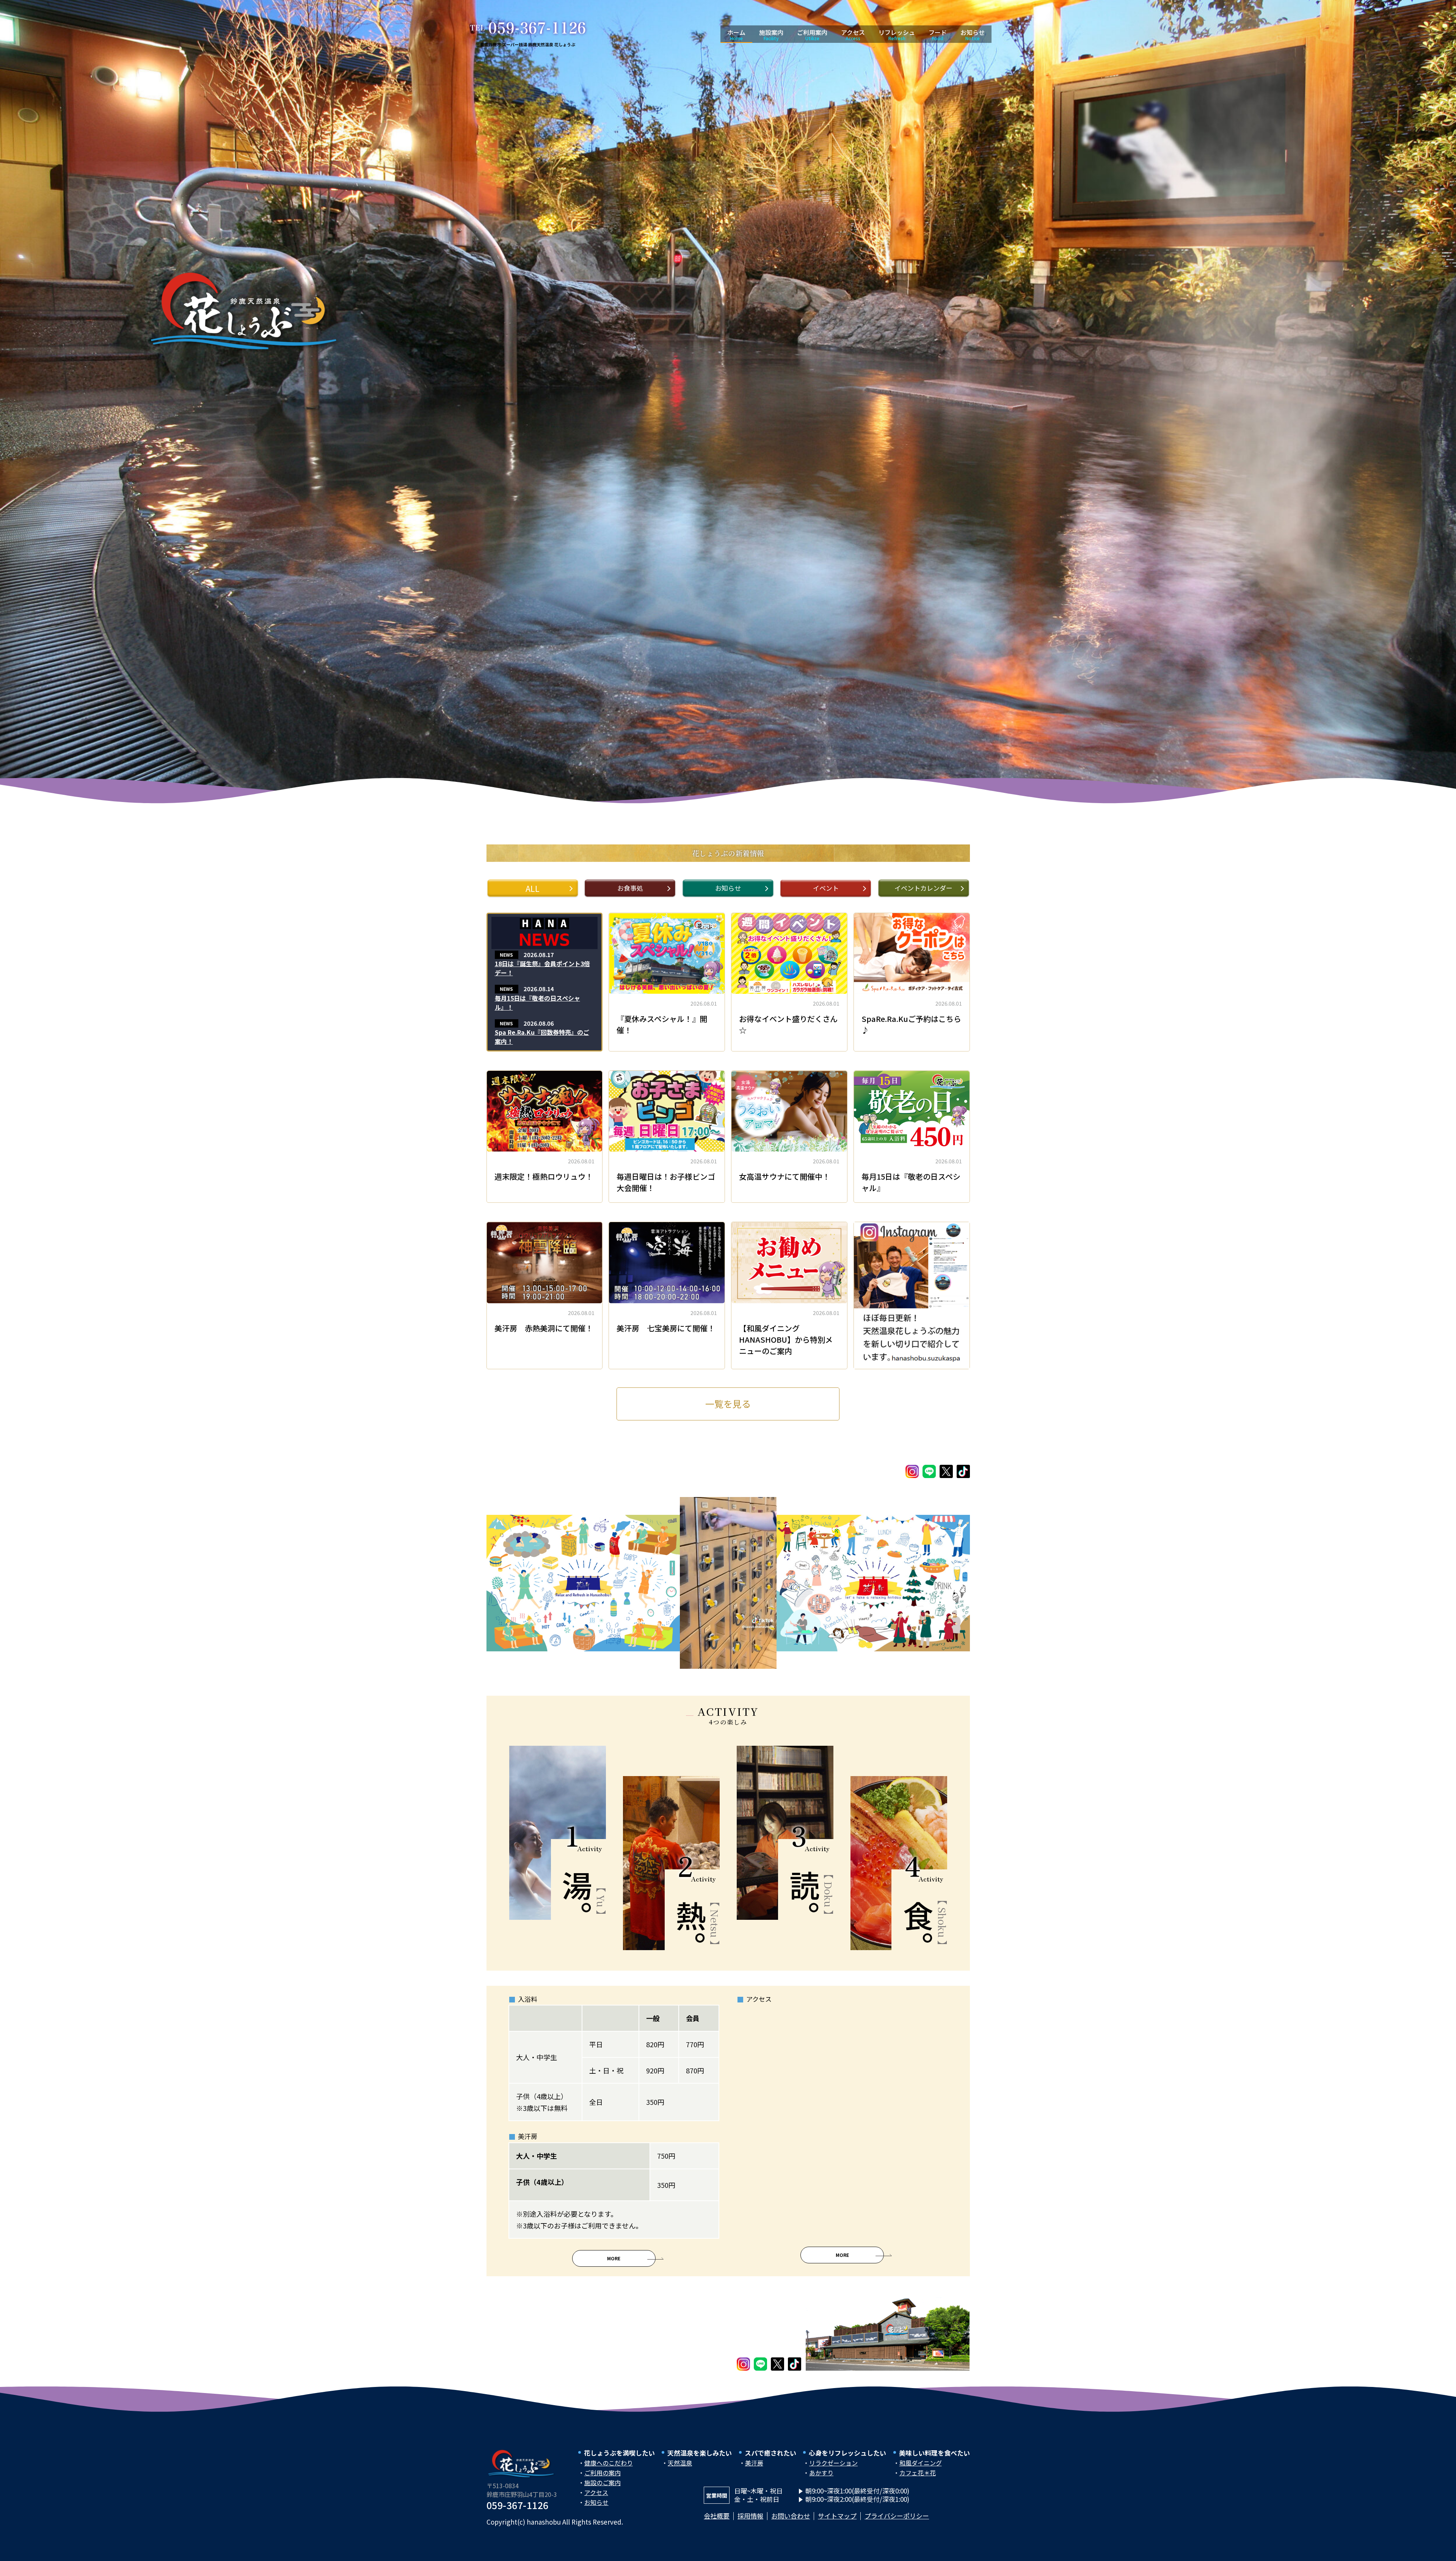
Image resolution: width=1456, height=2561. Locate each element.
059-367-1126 (518, 2505)
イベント (826, 888)
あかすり (821, 2473)
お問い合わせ (791, 2516)
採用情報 (750, 2516)
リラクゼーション (833, 2463)
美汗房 (754, 2463)
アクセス (853, 35)
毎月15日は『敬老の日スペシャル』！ (537, 1003)
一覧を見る (728, 1404)
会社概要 (717, 2516)
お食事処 (630, 888)
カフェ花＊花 (918, 2473)
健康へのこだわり (609, 2463)
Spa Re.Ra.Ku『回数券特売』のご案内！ (542, 1037)
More (614, 2258)
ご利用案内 (812, 35)
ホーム (736, 35)
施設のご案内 (602, 2483)
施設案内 (771, 35)
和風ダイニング (921, 2463)
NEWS (506, 955)
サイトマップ (837, 2516)
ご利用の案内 (602, 2473)
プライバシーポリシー (897, 2516)
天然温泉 (680, 2463)
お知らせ (973, 35)
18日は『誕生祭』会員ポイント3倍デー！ (542, 968)
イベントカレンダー (923, 888)
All (533, 888)
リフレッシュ (897, 35)
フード (938, 35)
